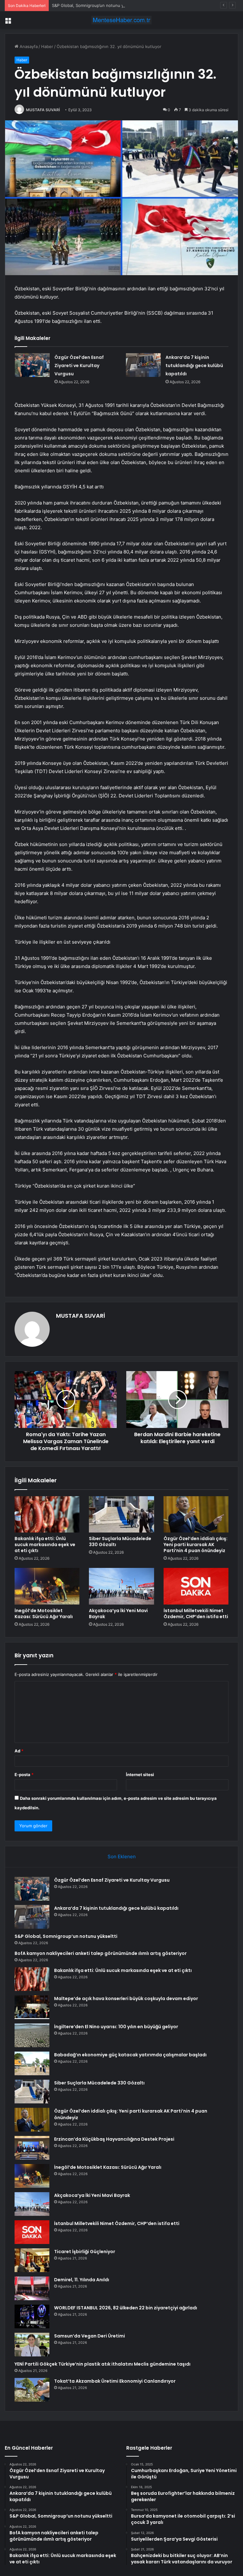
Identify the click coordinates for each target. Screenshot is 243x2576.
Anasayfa (28, 46)
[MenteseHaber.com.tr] (121, 20)
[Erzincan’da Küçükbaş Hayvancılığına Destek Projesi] (32, 2148)
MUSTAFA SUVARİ (43, 110)
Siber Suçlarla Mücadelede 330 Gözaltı (120, 1542)
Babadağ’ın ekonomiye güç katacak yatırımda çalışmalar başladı (130, 2055)
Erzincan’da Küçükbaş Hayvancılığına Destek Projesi (114, 2139)
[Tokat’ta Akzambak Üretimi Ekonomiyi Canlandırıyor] (32, 2390)
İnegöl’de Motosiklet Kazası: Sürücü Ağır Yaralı (44, 1614)
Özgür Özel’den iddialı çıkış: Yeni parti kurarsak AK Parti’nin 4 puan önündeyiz (196, 1545)
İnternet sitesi (140, 1775)
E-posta (24, 1775)
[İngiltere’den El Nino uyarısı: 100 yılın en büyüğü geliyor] (32, 2035)
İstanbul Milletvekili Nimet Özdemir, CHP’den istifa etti (196, 1614)
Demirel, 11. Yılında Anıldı (82, 2280)
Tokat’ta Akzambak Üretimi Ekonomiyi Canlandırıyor (115, 2381)
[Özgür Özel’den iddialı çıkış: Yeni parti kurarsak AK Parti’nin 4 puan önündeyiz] (196, 1515)
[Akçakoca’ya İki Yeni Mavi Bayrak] (121, 1586)
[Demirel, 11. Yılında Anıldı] (32, 2288)
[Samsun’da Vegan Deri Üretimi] (32, 2345)
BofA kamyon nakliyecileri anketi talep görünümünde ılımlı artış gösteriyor (101, 1953)
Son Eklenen (122, 1856)
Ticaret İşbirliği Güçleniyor (85, 2252)
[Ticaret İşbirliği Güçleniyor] (32, 2260)
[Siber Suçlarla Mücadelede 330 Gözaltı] (121, 1515)
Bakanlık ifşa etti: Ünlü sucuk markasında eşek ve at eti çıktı (45, 1545)
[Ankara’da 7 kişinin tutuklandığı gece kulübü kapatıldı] (143, 365)
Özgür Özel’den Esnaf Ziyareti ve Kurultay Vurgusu (79, 366)
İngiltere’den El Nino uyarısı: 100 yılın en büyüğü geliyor (116, 2027)
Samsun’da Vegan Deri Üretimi (90, 2336)
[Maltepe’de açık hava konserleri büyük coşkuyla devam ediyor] (32, 2007)
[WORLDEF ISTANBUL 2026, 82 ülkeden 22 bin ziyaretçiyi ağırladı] (32, 2316)
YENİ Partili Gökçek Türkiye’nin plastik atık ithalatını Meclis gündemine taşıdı (103, 2364)
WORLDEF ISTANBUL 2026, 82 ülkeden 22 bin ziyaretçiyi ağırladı (126, 2308)
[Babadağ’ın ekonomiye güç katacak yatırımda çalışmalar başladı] (32, 2063)
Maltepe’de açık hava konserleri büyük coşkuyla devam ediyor (126, 1999)
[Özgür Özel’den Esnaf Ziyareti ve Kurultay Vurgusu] (32, 365)
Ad (19, 1751)
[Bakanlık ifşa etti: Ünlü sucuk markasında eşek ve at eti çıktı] (47, 1515)
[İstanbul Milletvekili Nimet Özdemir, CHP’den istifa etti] (196, 1586)
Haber (47, 46)
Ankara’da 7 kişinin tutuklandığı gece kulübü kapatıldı (194, 366)
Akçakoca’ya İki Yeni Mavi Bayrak (118, 1614)
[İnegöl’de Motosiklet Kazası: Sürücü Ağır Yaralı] (47, 1586)
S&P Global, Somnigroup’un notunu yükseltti (95, 5)
